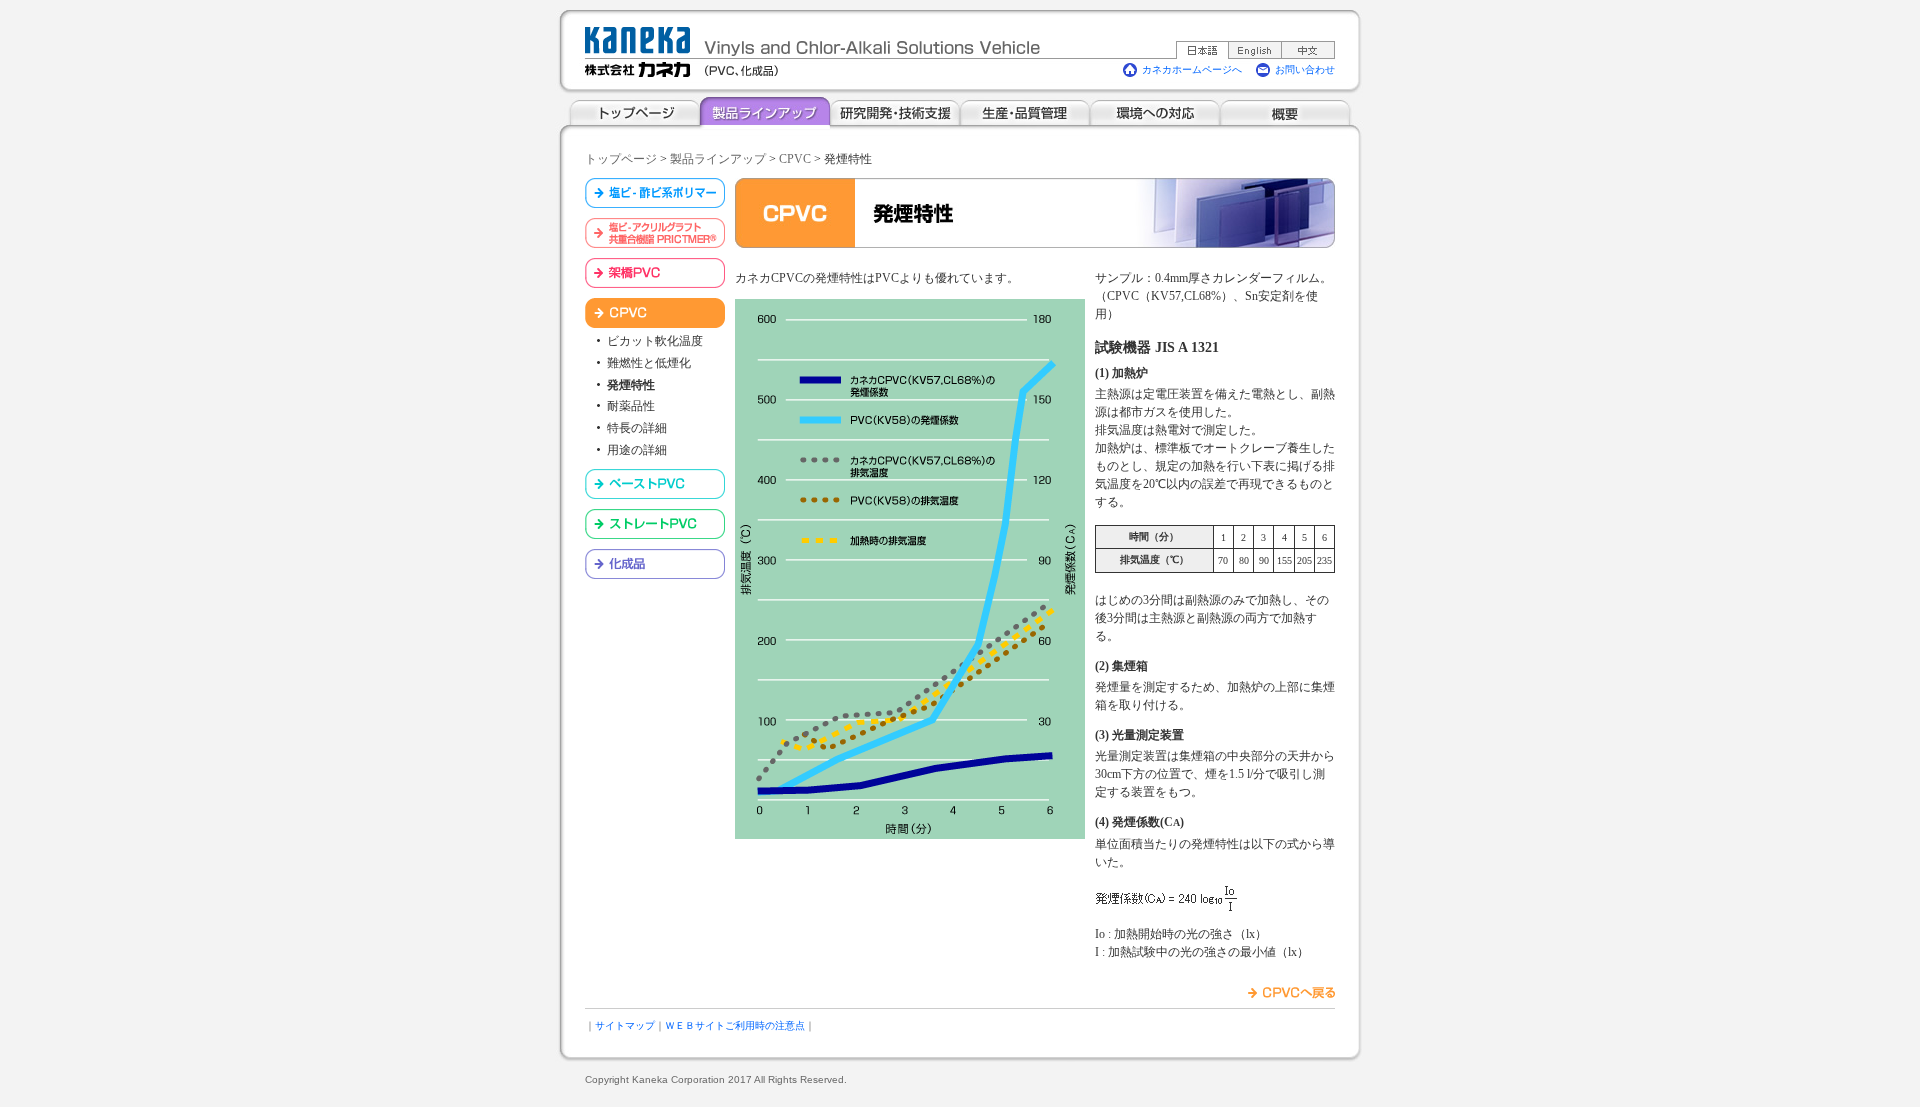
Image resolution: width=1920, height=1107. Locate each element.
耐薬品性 (631, 406)
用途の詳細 (637, 450)
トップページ (621, 159)
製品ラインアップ (718, 159)
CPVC (795, 159)
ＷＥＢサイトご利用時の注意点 (735, 1025)
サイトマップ (625, 1025)
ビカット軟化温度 (655, 341)
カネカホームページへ (1192, 69)
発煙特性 (631, 385)
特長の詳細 (637, 428)
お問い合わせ (1305, 69)
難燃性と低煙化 (649, 363)
